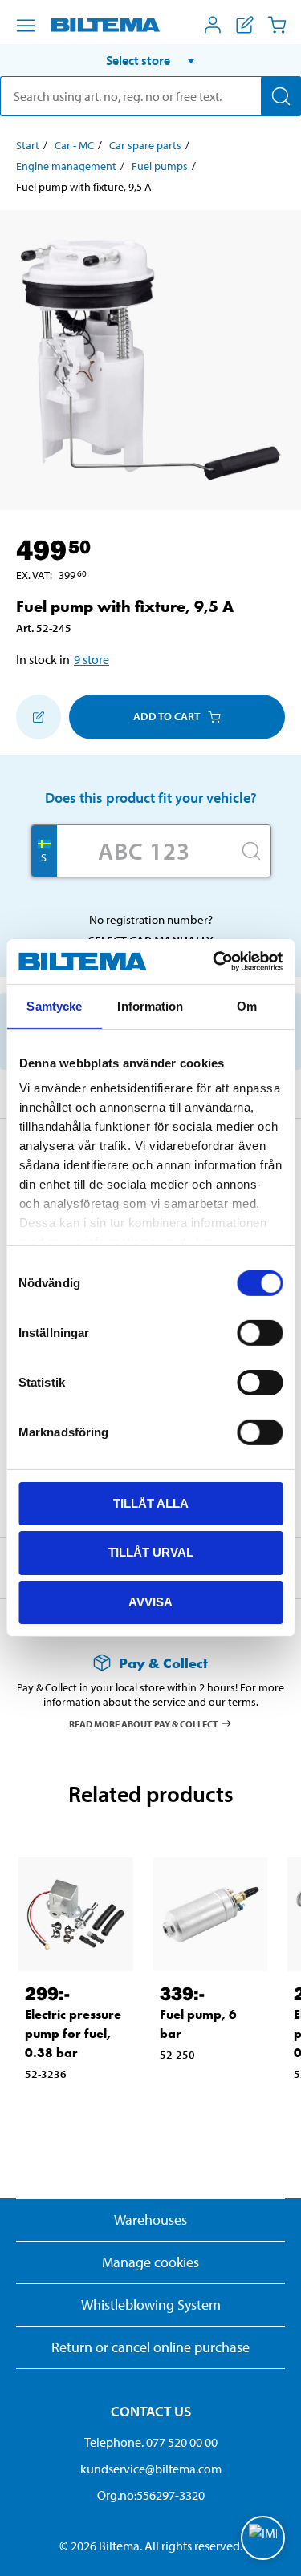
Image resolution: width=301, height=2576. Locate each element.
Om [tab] (247, 1005)
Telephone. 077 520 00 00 (151, 2442)
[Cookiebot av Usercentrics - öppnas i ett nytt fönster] (214, 962)
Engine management (66, 166)
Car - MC (74, 145)
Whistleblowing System (151, 2305)
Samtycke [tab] (54, 1005)
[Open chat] (263, 2538)
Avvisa (150, 1602)
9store (92, 659)
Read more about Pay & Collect (144, 1723)
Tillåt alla (151, 1503)
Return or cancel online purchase (150, 2347)
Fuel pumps (160, 166)
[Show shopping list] (245, 25)
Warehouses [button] (150, 2220)
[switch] (260, 1332)
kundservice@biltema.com (151, 2469)
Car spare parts (145, 145)
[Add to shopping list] (39, 717)
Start (28, 145)
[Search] (281, 96)
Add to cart (167, 716)
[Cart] (277, 25)
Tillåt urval (151, 1552)
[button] (150, 60)
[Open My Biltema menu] (213, 25)
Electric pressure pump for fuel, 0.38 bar (73, 2033)
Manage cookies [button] (150, 2262)
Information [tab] (150, 1005)
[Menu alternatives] (26, 26)
